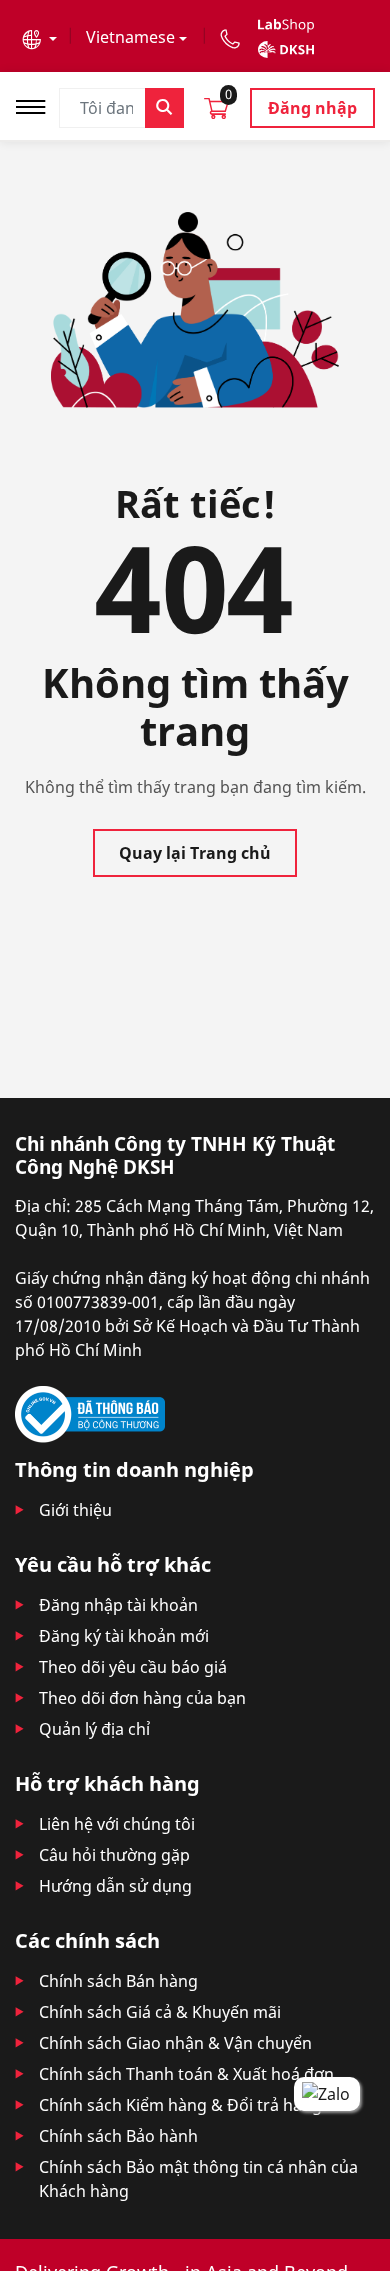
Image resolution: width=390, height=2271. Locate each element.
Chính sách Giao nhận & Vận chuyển (175, 2043)
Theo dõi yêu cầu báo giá (133, 1667)
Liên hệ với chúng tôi (117, 1824)
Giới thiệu (75, 1510)
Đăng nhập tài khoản (118, 1605)
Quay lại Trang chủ (195, 853)
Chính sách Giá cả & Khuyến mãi (160, 2012)
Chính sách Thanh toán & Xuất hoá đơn (186, 2074)
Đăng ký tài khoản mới (124, 1636)
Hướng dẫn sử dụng (115, 1886)
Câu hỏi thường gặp (114, 1855)
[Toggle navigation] (37, 104)
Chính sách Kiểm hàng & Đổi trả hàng (180, 2105)
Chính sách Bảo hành (118, 2136)
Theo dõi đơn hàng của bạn (142, 1698)
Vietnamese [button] (130, 37)
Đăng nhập (312, 108)
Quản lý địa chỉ (94, 1729)
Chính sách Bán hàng (118, 1981)
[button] (39, 37)
